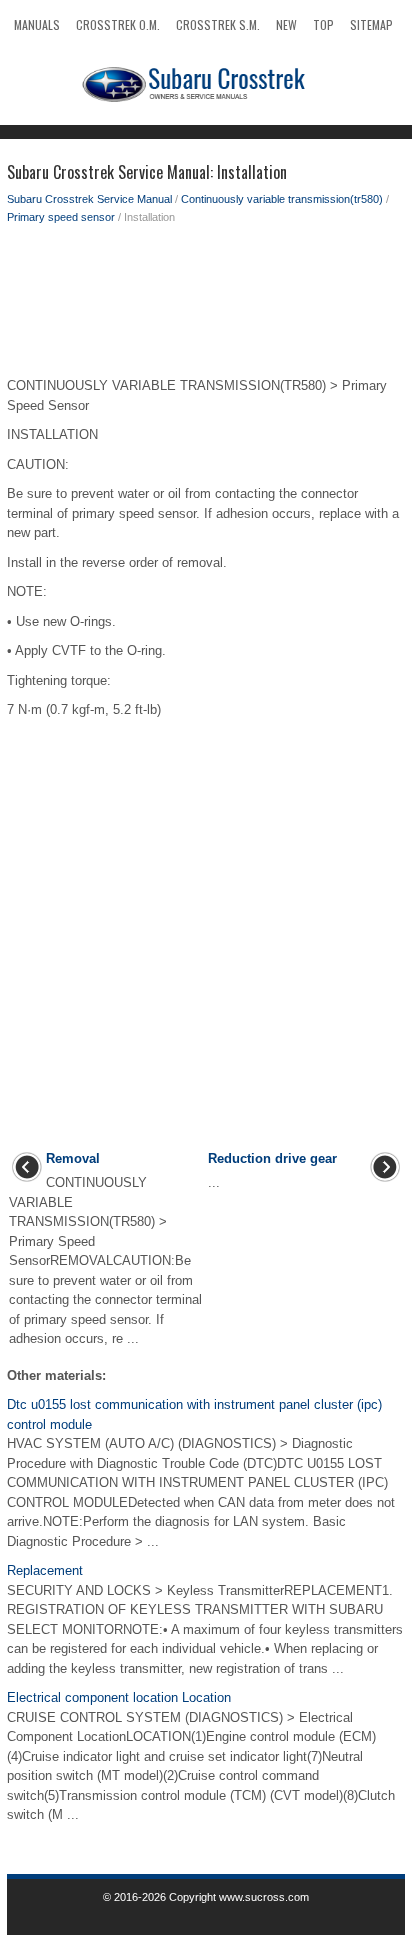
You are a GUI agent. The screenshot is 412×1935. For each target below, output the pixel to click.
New (286, 24)
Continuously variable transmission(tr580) (282, 199)
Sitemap (371, 24)
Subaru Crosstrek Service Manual (89, 199)
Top (323, 24)
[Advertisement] (206, 306)
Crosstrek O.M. (118, 24)
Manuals (37, 24)
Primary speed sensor (61, 217)
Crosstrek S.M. (218, 24)
